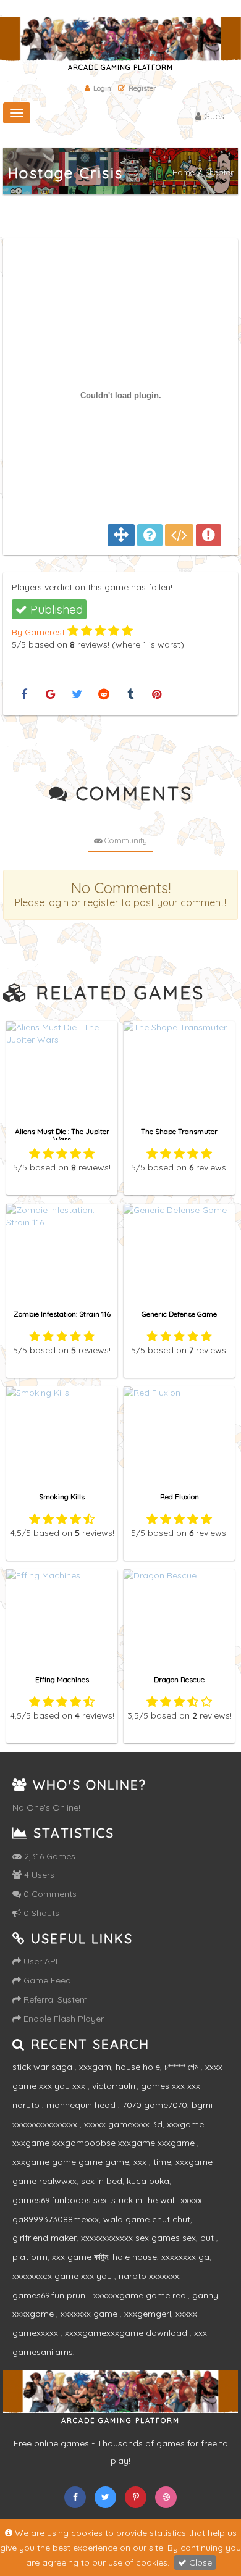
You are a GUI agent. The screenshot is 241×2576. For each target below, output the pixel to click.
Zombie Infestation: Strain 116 (62, 1314)
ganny (205, 2295)
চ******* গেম (183, 2067)
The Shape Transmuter (179, 1131)
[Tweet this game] (77, 695)
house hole (138, 2067)
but (208, 2238)
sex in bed (102, 2181)
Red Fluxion (180, 1497)
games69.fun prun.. (51, 2295)
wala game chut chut (147, 2219)
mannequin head (82, 2105)
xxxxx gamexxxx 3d (123, 2124)
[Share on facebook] (24, 695)
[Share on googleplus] (50, 695)
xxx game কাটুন (80, 2257)
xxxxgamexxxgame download (127, 2333)
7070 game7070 (155, 2105)
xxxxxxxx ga (185, 2257)
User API (39, 1961)
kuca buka (148, 2181)
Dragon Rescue (179, 1679)
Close (199, 2562)
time (162, 2162)
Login (102, 88)
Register (142, 88)
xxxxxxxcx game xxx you (63, 2276)
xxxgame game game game (71, 2162)
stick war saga (44, 2067)
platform (30, 2257)
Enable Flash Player (62, 2019)
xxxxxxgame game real (141, 2295)
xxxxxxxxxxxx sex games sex (138, 2238)
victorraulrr (114, 2086)
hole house (135, 2257)
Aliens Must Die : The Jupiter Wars (62, 1135)
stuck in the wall (144, 2200)
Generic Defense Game (179, 1314)
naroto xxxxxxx (149, 2276)
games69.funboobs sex (60, 2200)
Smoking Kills (62, 1497)
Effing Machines (62, 1679)
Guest (214, 116)
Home (184, 172)
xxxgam (95, 2067)
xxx (141, 2162)
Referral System (54, 1999)
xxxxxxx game (90, 2314)
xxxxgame (34, 2314)
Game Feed (46, 1980)
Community (125, 840)
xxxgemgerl (148, 2314)
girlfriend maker (44, 2238)
